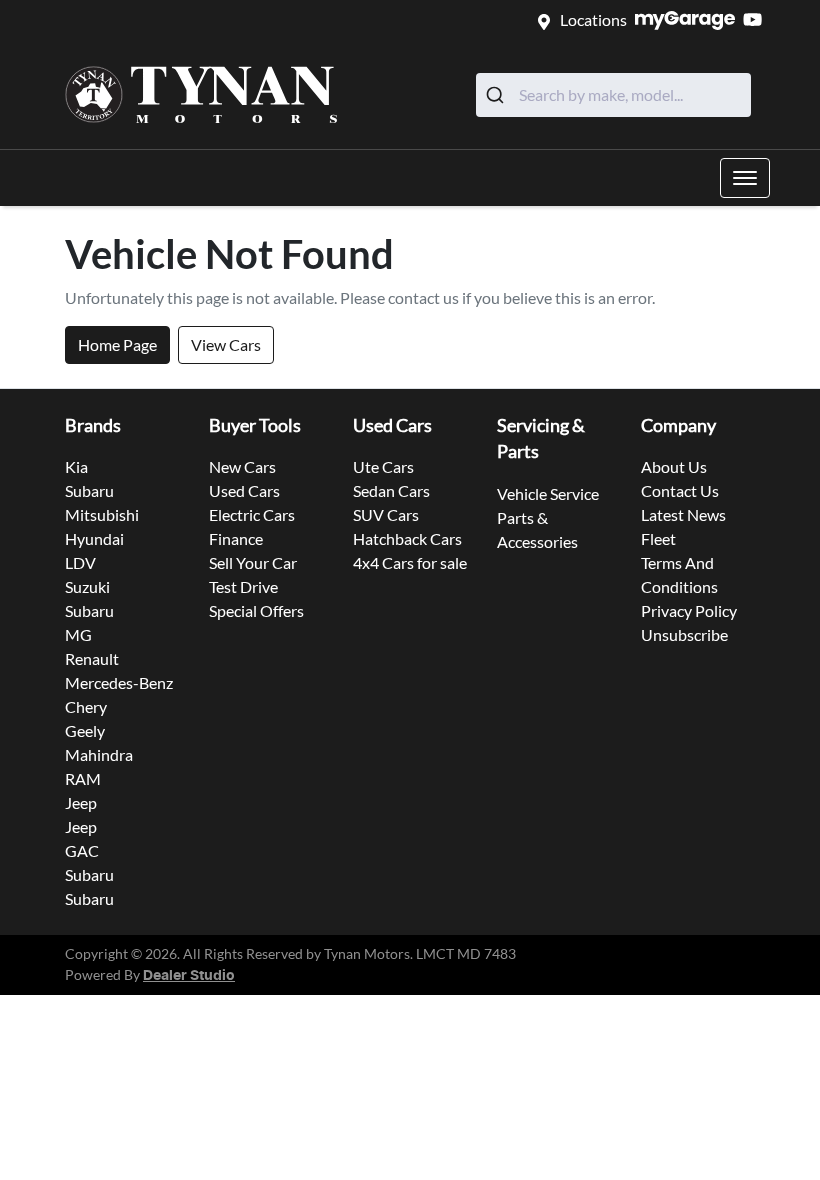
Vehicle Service (548, 493)
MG (78, 634)
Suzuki (87, 586)
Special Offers (256, 610)
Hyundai (94, 538)
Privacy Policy (689, 610)
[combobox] (613, 95)
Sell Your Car (253, 562)
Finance (236, 538)
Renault (92, 658)
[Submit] (497, 95)
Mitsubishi (102, 514)
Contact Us (680, 490)
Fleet (658, 538)
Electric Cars (252, 514)
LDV (80, 562)
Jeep (81, 802)
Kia (76, 466)
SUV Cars (386, 514)
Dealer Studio (189, 976)
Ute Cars (383, 466)
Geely (85, 730)
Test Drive (243, 586)
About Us (674, 466)
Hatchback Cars (407, 538)
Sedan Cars (391, 490)
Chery (86, 706)
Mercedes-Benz (119, 682)
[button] (745, 178)
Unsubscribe (684, 634)
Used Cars (244, 490)
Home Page (117, 344)
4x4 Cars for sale (410, 562)
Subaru (89, 490)
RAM (83, 778)
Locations (593, 19)
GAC (82, 850)
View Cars (226, 344)
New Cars (242, 466)
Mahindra (99, 754)
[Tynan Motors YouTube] (756, 19)
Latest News (683, 514)
